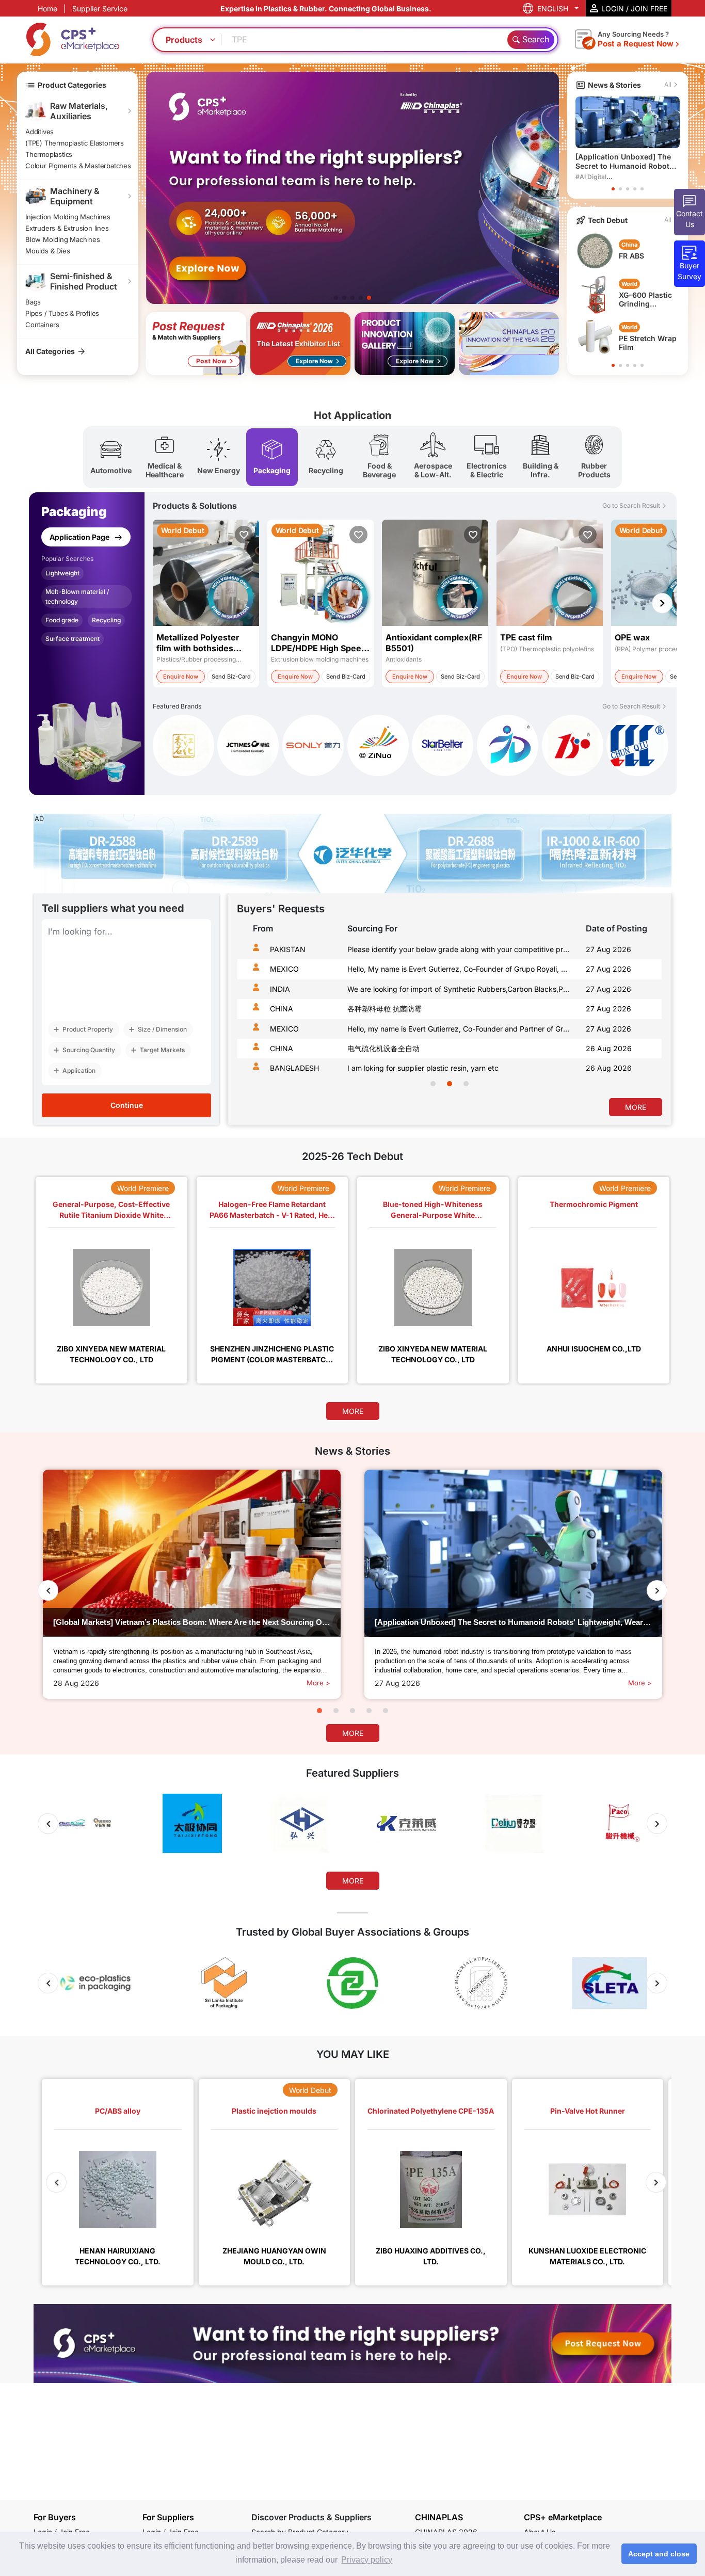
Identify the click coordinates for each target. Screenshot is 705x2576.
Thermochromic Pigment (594, 1204)
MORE (636, 1107)
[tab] (111, 457)
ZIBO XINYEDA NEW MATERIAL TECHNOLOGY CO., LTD (111, 1354)
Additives (39, 132)
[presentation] (248, 1017)
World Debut (310, 2090)
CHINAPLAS (439, 2517)
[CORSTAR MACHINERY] (508, 747)
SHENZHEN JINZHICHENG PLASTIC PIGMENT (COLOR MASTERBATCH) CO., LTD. (272, 1354)
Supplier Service (100, 9)
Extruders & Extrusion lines (67, 228)
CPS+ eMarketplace (563, 2517)
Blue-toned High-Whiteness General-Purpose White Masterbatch (433, 1209)
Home (47, 9)
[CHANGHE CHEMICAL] (637, 745)
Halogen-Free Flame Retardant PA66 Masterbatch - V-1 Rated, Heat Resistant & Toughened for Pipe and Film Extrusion (272, 1209)
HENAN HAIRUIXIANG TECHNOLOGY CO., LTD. (118, 2256)
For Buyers (55, 2517)
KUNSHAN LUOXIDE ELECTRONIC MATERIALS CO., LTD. (587, 2256)
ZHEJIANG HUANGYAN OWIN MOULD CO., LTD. (274, 2256)
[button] (336, 298)
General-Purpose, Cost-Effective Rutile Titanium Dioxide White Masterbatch (111, 1209)
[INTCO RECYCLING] (313, 747)
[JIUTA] (443, 747)
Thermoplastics (49, 154)
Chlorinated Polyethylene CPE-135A (431, 2111)
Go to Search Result (631, 505)
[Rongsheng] (183, 747)
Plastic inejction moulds (274, 2111)
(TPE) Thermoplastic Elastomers (75, 143)
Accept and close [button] (659, 2554)
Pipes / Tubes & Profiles (62, 313)
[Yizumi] (378, 747)
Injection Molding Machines (68, 217)
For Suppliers (168, 2517)
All (668, 84)
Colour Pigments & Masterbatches (78, 166)
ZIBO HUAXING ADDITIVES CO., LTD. (431, 2256)
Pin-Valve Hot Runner (588, 2111)
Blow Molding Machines (63, 239)
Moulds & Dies (47, 251)
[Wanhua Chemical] (248, 747)
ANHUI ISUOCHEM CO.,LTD (594, 1349)
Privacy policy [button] (367, 2560)
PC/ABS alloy (118, 2111)
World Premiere (143, 1188)
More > (318, 1683)
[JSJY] (573, 747)
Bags (33, 302)
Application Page (80, 537)
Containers (42, 325)
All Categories (50, 351)
